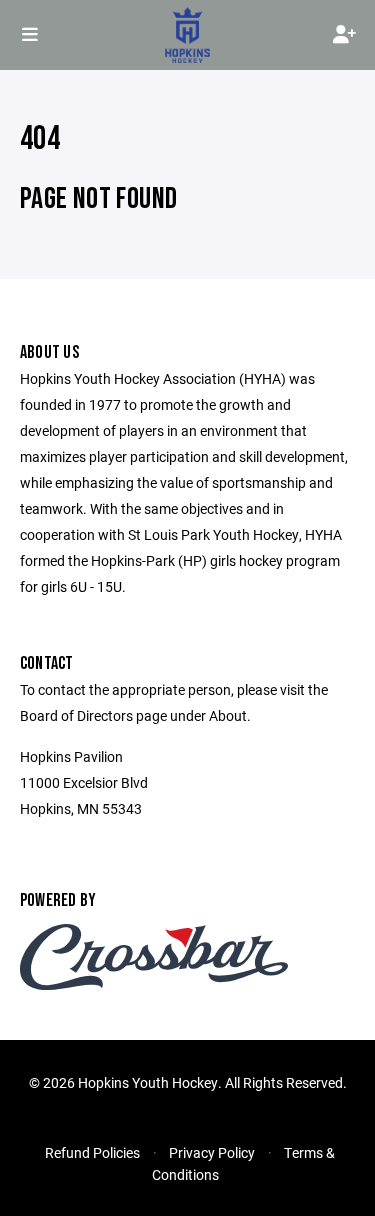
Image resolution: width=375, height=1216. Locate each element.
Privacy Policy (212, 1152)
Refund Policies (92, 1152)
